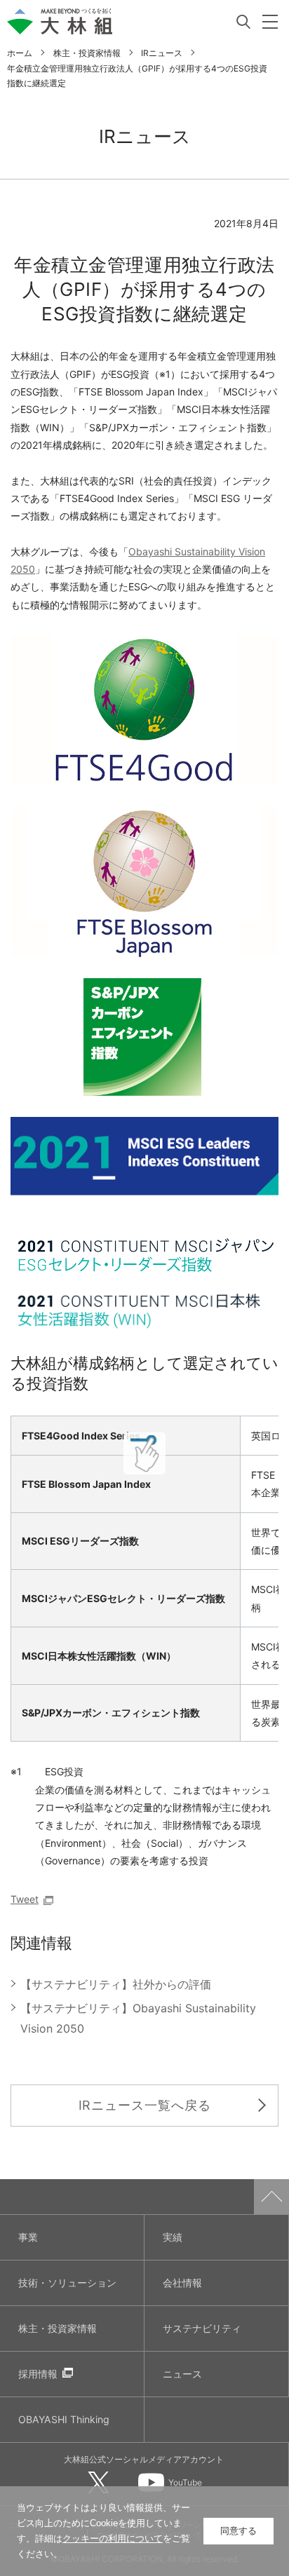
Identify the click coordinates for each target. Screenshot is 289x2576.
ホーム (20, 53)
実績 (173, 2237)
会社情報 (182, 2283)
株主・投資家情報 (87, 53)
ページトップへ (271, 2197)
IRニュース (162, 53)
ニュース (182, 2374)
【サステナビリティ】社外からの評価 (116, 1984)
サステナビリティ (202, 2328)
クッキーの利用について (113, 2538)
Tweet (25, 1899)
